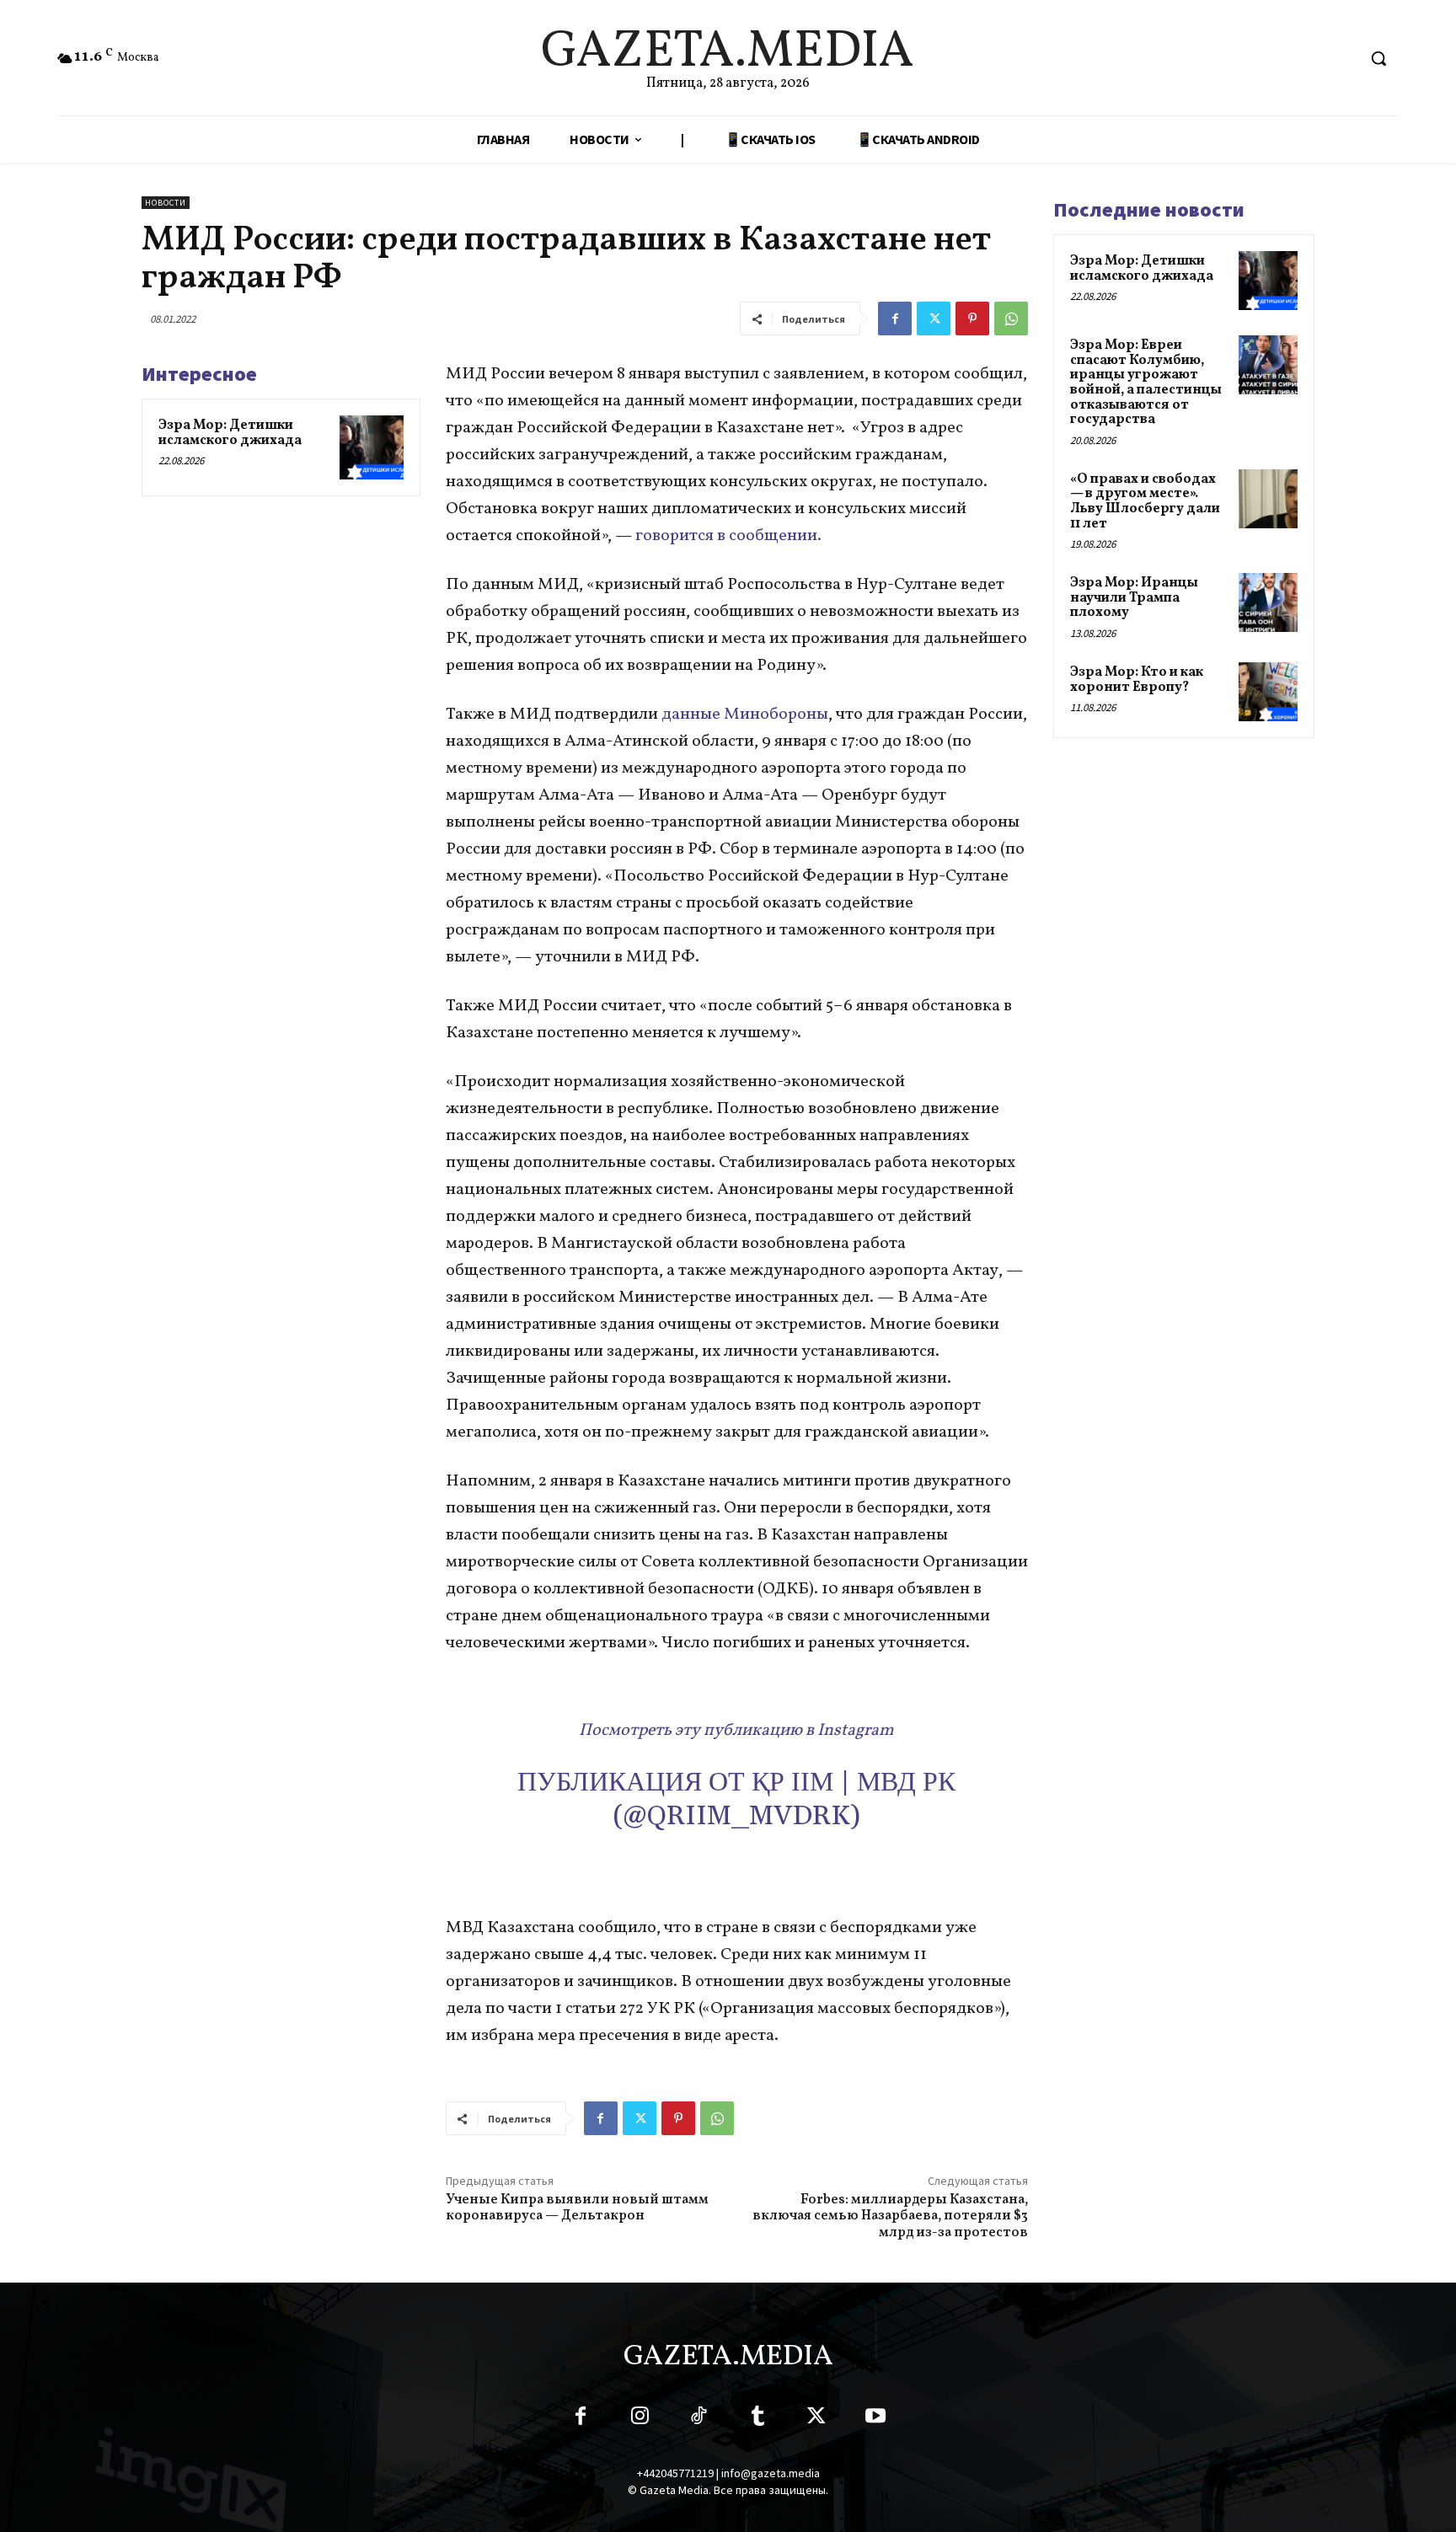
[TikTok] (699, 2419)
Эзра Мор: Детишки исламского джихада (230, 433)
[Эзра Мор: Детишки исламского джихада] (372, 447)
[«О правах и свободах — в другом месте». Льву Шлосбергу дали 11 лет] (1268, 499)
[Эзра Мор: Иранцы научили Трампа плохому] (1268, 602)
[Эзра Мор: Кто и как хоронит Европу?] (1268, 692)
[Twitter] (934, 319)
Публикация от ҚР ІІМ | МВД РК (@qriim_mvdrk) (736, 1799)
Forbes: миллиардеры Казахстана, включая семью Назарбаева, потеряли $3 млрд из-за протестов (890, 2216)
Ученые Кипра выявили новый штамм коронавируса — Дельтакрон (577, 2208)
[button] (1378, 58)
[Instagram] (640, 2419)
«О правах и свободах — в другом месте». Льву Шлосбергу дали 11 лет (1145, 502)
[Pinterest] (972, 319)
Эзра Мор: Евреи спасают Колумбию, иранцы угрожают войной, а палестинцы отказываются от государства (1146, 383)
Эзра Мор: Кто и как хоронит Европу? (1137, 680)
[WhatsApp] (1011, 319)
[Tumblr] (757, 2419)
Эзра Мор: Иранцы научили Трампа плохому (1134, 598)
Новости (166, 203)
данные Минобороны (743, 715)
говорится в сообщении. (732, 536)
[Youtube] (875, 2419)
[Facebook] (895, 319)
